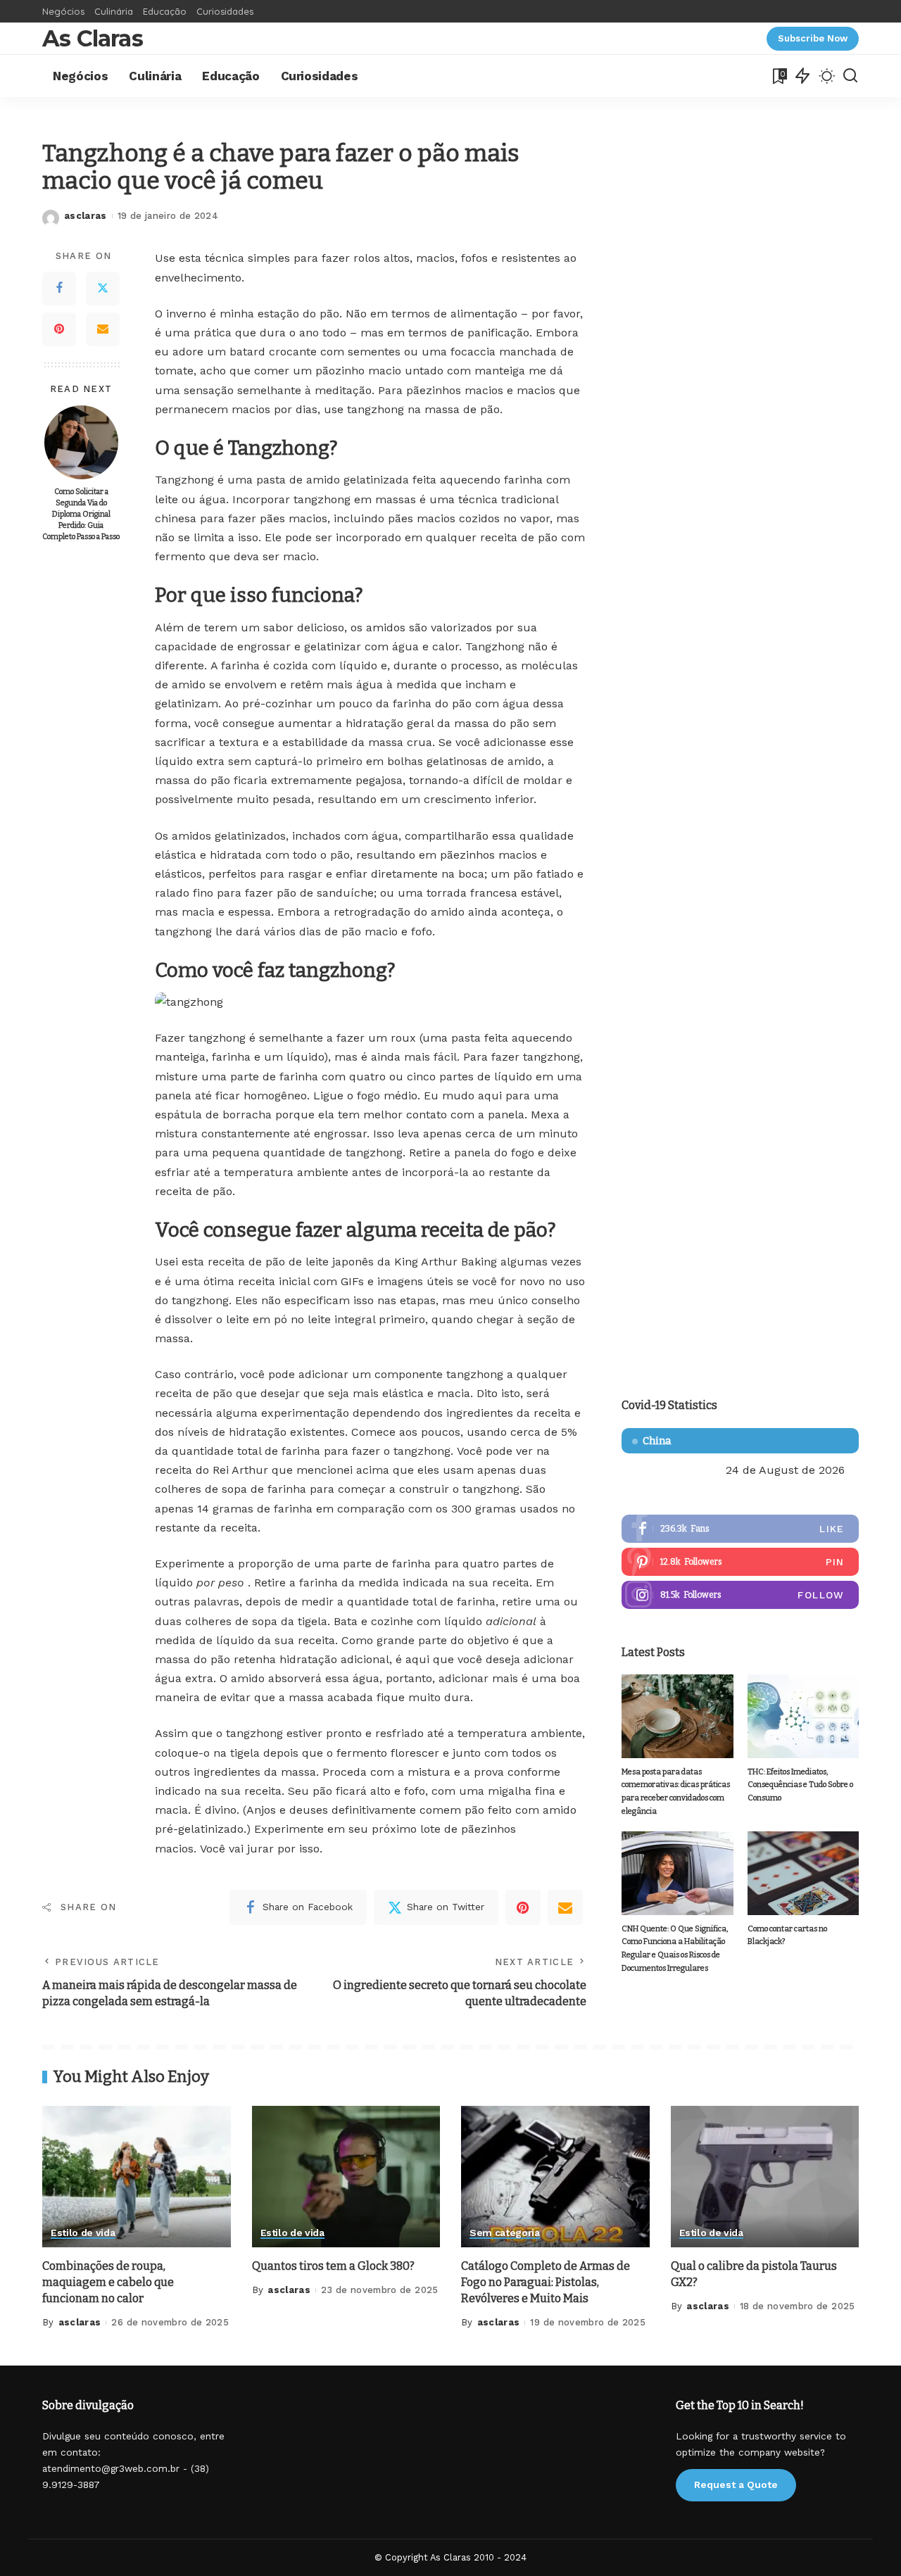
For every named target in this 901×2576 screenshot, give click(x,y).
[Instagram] (740, 1595)
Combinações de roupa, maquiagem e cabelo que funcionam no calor (108, 2282)
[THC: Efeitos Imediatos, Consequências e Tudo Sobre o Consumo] (803, 1716)
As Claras (93, 38)
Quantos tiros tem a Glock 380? (333, 2266)
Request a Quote (736, 2485)
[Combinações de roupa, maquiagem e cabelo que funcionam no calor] (137, 2177)
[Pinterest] (59, 329)
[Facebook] (59, 289)
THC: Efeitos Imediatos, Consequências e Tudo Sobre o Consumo (800, 1785)
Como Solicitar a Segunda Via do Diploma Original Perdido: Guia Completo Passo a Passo (81, 514)
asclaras (86, 216)
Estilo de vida (83, 2233)
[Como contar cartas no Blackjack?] (803, 1873)
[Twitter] (103, 289)
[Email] (103, 329)
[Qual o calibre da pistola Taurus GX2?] (765, 2177)
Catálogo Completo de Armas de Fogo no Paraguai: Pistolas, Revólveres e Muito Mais (546, 2282)
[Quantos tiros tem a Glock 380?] (346, 2177)
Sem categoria (505, 2233)
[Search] (850, 76)
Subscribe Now (813, 38)
